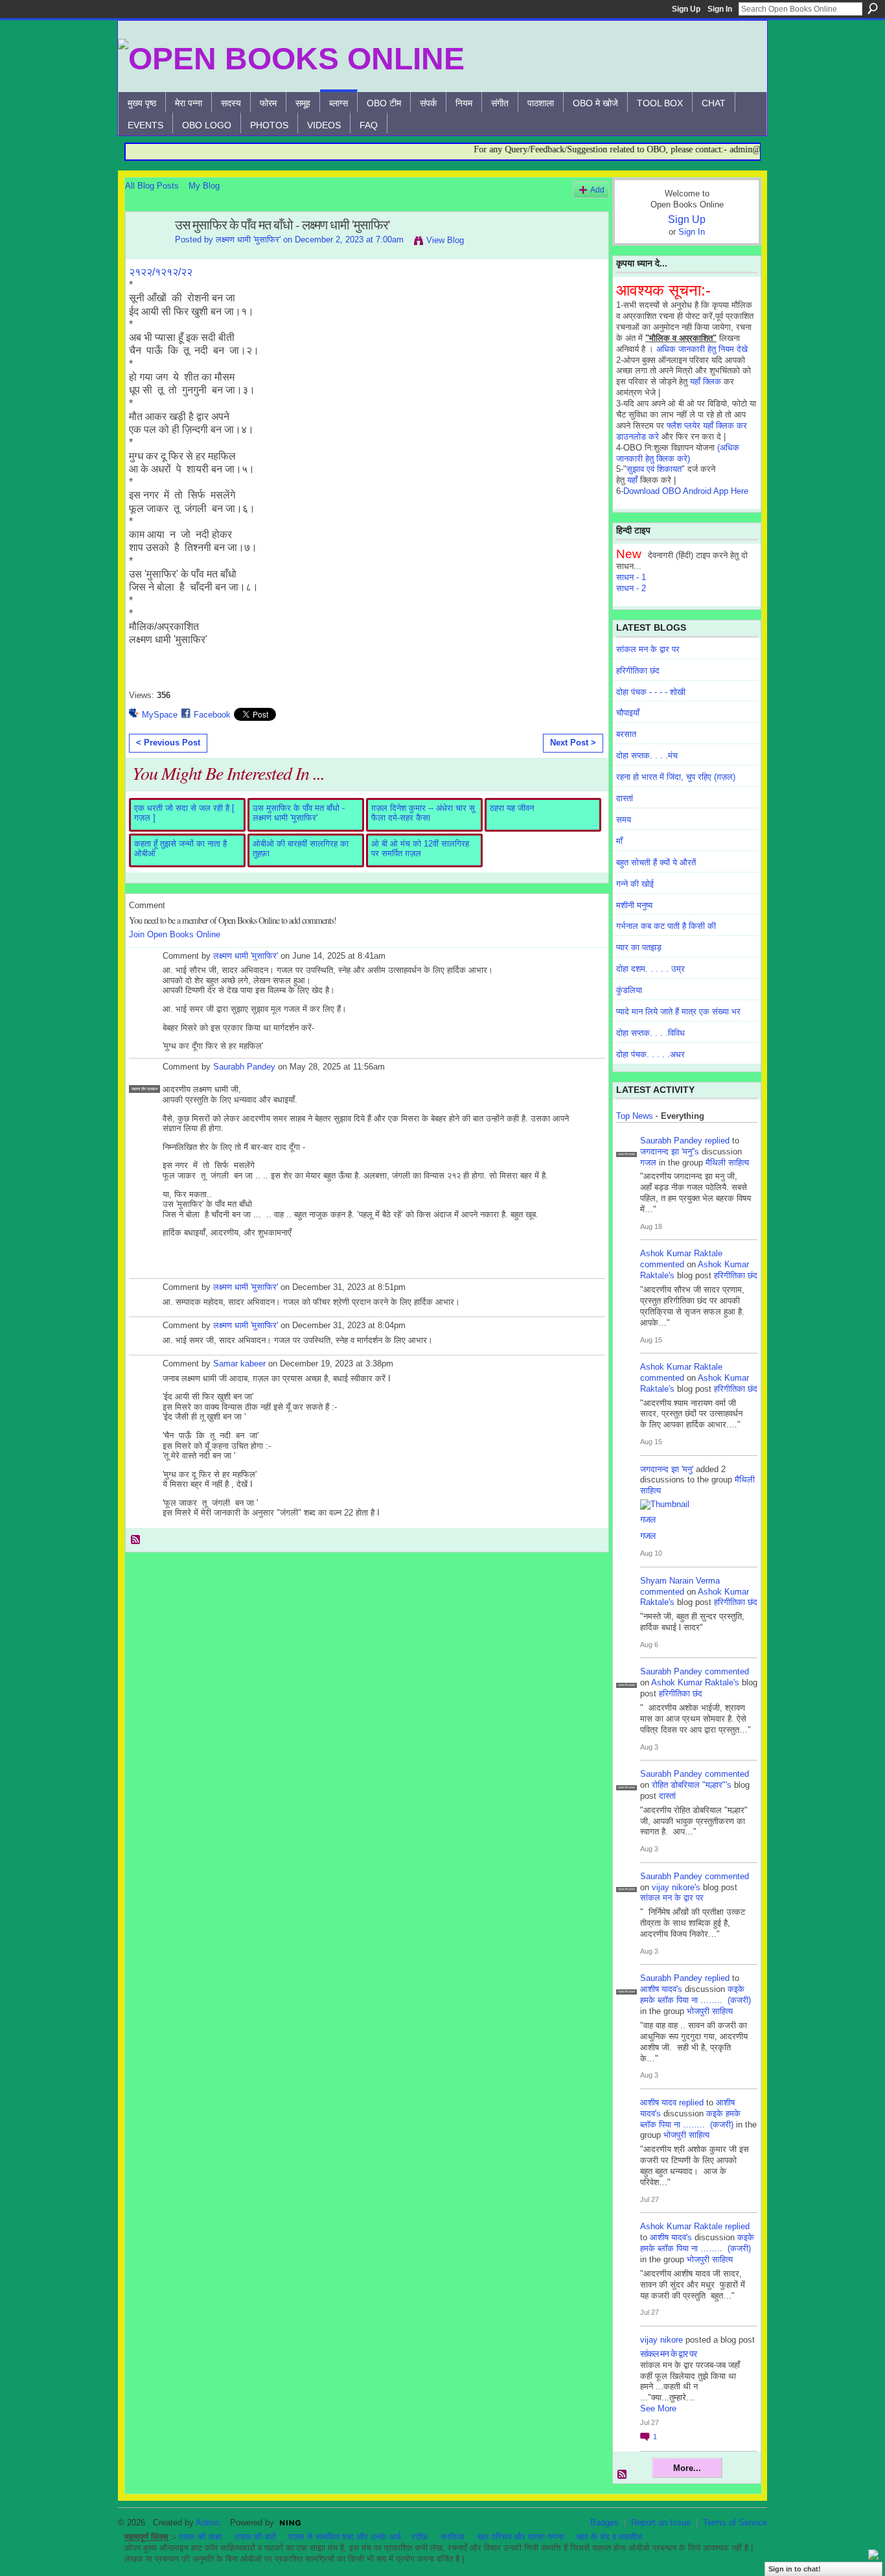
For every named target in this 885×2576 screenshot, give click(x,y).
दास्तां (625, 798)
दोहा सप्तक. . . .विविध (650, 1033)
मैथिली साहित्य (727, 1163)
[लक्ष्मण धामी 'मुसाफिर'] (146, 253)
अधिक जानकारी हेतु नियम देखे (702, 349)
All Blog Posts (152, 186)
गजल (648, 1163)
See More (658, 2408)
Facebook (212, 715)
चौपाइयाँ (628, 713)
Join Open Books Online (175, 934)
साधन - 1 (631, 577)
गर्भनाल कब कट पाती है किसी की (666, 926)
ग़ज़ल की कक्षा (201, 2537)
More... (687, 2468)
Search (873, 8)
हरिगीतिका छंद (638, 671)
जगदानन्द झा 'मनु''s (670, 1152)
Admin (208, 2523)
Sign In (720, 9)
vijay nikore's (676, 1887)
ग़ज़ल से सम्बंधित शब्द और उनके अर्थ (345, 2537)
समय (624, 820)
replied (717, 1141)
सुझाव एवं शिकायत (654, 469)
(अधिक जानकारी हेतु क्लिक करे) (678, 453)
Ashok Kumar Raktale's (695, 1682)
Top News (635, 1116)
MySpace (160, 715)
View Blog (445, 240)
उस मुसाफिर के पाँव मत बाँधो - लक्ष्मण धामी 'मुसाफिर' (299, 813)
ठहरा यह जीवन (512, 808)
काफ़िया (453, 2537)
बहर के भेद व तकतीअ (609, 2537)
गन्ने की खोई (635, 884)
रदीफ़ (420, 2537)
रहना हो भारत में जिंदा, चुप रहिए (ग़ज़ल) (676, 777)
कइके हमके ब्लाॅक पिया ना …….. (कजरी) (695, 1995)
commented (662, 1264)
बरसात (626, 734)
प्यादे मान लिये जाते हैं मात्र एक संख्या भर (678, 1012)
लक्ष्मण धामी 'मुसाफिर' (248, 240)
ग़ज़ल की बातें (255, 2537)
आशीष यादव (658, 2102)
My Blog (204, 186)
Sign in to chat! (795, 2569)
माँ (619, 841)
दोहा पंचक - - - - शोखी (651, 692)
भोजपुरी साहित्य (710, 2011)
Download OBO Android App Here (686, 491)
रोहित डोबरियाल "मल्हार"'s (692, 1785)
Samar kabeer (239, 1364)
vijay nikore (661, 2340)
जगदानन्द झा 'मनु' (667, 1469)
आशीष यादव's (661, 1989)
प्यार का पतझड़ (639, 947)
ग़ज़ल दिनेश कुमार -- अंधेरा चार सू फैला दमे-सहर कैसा (423, 813)
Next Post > (573, 743)
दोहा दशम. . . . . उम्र (650, 969)
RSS (136, 1540)
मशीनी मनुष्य (634, 905)
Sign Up (686, 9)
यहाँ (632, 480)
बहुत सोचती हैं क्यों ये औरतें (656, 862)
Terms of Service (735, 2523)
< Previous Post (168, 743)
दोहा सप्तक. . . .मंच (647, 755)
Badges (604, 2523)
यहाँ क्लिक (706, 381)
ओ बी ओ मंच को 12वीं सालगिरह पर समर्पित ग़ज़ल (420, 849)
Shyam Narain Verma (680, 1581)
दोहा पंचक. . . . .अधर (650, 1054)
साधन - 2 (631, 588)
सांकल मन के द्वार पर (648, 649)
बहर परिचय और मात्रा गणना (521, 2537)
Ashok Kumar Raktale (681, 1253)
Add (597, 190)
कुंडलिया (629, 990)
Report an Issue (661, 2523)
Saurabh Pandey (244, 1067)
